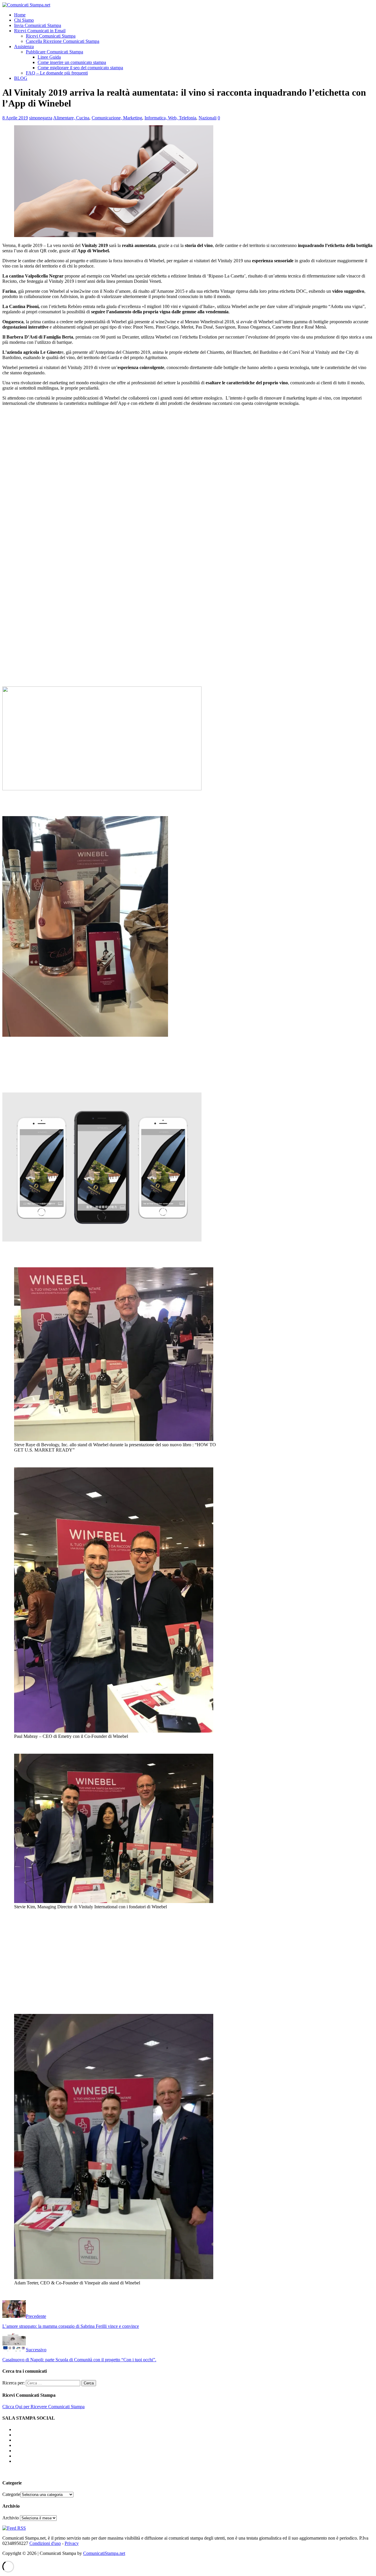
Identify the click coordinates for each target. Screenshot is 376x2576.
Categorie (11, 2494)
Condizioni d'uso (45, 2543)
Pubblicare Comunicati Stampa (54, 52)
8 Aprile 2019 (15, 118)
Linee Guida (49, 57)
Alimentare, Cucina (71, 118)
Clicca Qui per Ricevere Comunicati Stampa (43, 2407)
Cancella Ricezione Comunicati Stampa (63, 41)
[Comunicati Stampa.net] (26, 5)
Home (20, 15)
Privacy (72, 2543)
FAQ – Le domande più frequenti (57, 73)
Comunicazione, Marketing (117, 118)
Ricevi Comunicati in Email (40, 31)
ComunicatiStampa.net (104, 2553)
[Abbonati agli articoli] (14, 2528)
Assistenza (24, 46)
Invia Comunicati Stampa (38, 25)
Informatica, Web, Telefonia (170, 118)
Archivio (11, 2518)
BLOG (21, 78)
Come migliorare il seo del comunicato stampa (80, 68)
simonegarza (41, 118)
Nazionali (208, 118)
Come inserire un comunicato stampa (72, 62)
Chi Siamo (24, 20)
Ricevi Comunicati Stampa (51, 36)
